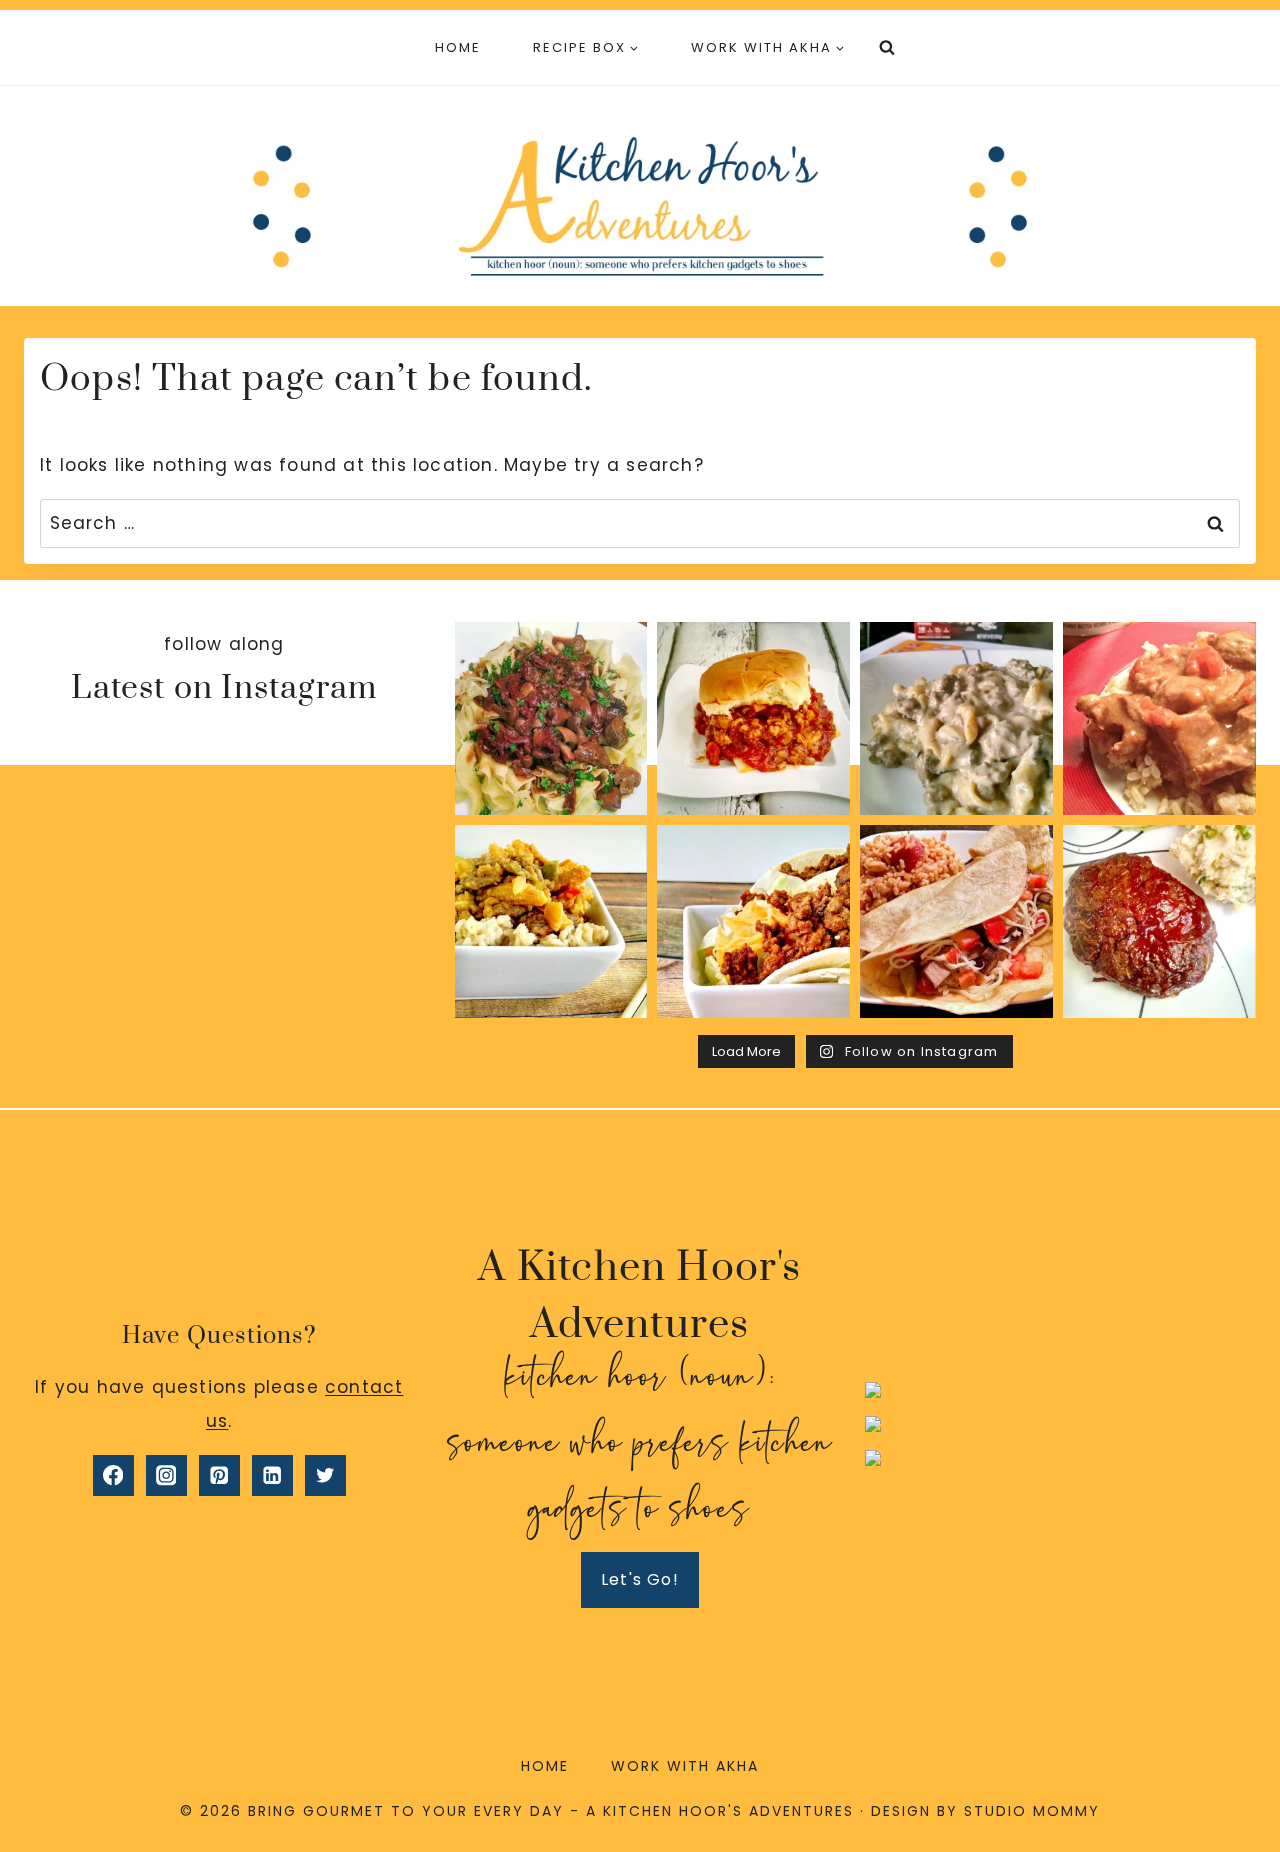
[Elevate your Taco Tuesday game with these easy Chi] (753, 921)
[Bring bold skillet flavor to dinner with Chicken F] (753, 718)
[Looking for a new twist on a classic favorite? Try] (956, 921)
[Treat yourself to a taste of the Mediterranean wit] (551, 718)
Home (458, 47)
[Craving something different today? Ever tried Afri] (1159, 718)
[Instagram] (166, 1475)
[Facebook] (113, 1475)
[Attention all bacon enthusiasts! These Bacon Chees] (1159, 921)
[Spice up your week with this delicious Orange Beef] (551, 921)
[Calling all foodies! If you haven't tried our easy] (956, 718)
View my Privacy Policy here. (1060, 1365)
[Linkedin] (272, 1475)
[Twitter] (325, 1475)
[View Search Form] (887, 48)
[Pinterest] (219, 1475)
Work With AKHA (685, 1766)
